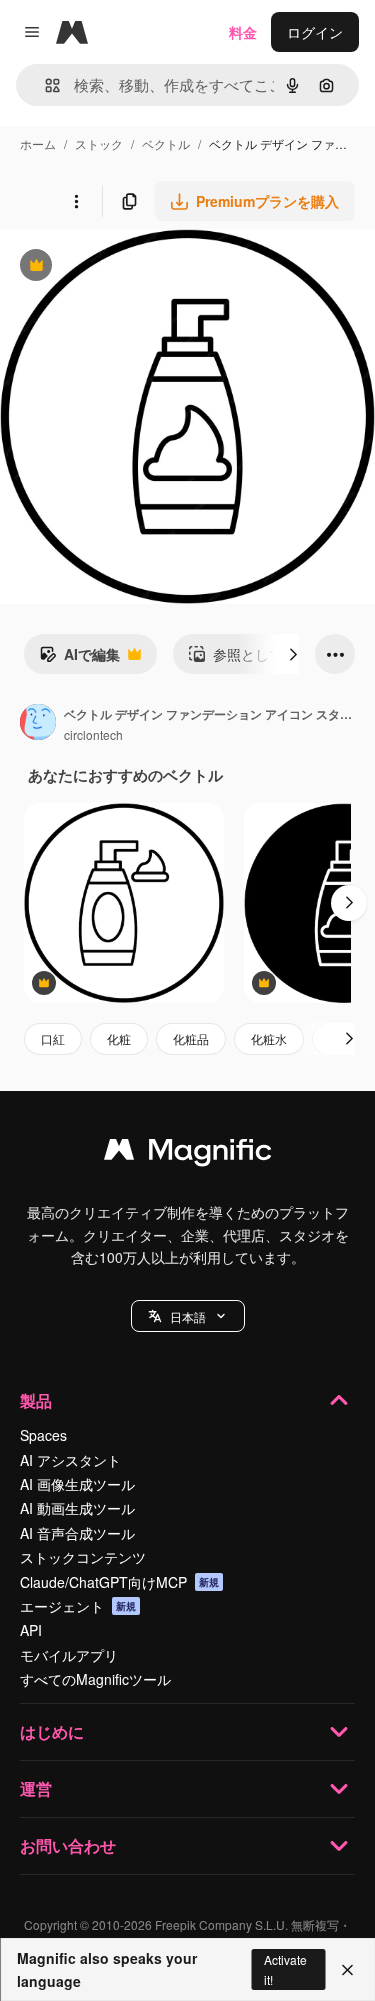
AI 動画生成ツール (77, 1508)
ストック (99, 143)
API (31, 1630)
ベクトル (166, 143)
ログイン (315, 32)
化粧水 (269, 1038)
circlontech (93, 734)
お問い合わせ (68, 1845)
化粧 (119, 1038)
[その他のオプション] (76, 201)
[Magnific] (188, 1154)
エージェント (78, 1606)
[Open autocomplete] (44, 85)
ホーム (38, 143)
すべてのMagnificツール (95, 1679)
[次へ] (293, 654)
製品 (36, 1400)
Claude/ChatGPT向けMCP (119, 1582)
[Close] (347, 1970)
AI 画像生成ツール (77, 1484)
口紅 (53, 1038)
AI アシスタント (70, 1460)
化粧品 (191, 1038)
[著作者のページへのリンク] (38, 724)
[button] (188, 1316)
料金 (243, 32)
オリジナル (137, 267)
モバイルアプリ (69, 1655)
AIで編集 (79, 659)
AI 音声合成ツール (77, 1533)
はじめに (52, 1731)
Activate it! (285, 1969)
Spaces (43, 1435)
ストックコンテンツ (83, 1557)
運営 (36, 1788)
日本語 (188, 1316)
